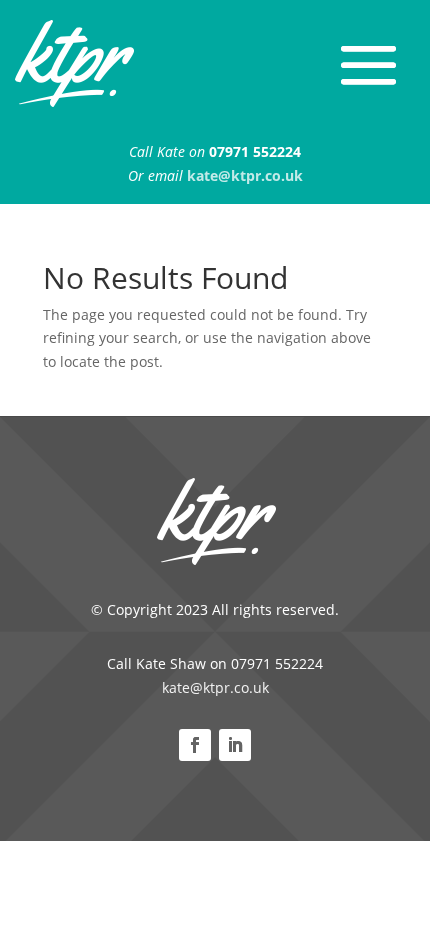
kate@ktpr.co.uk (215, 687)
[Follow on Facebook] (195, 745)
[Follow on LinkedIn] (235, 745)
